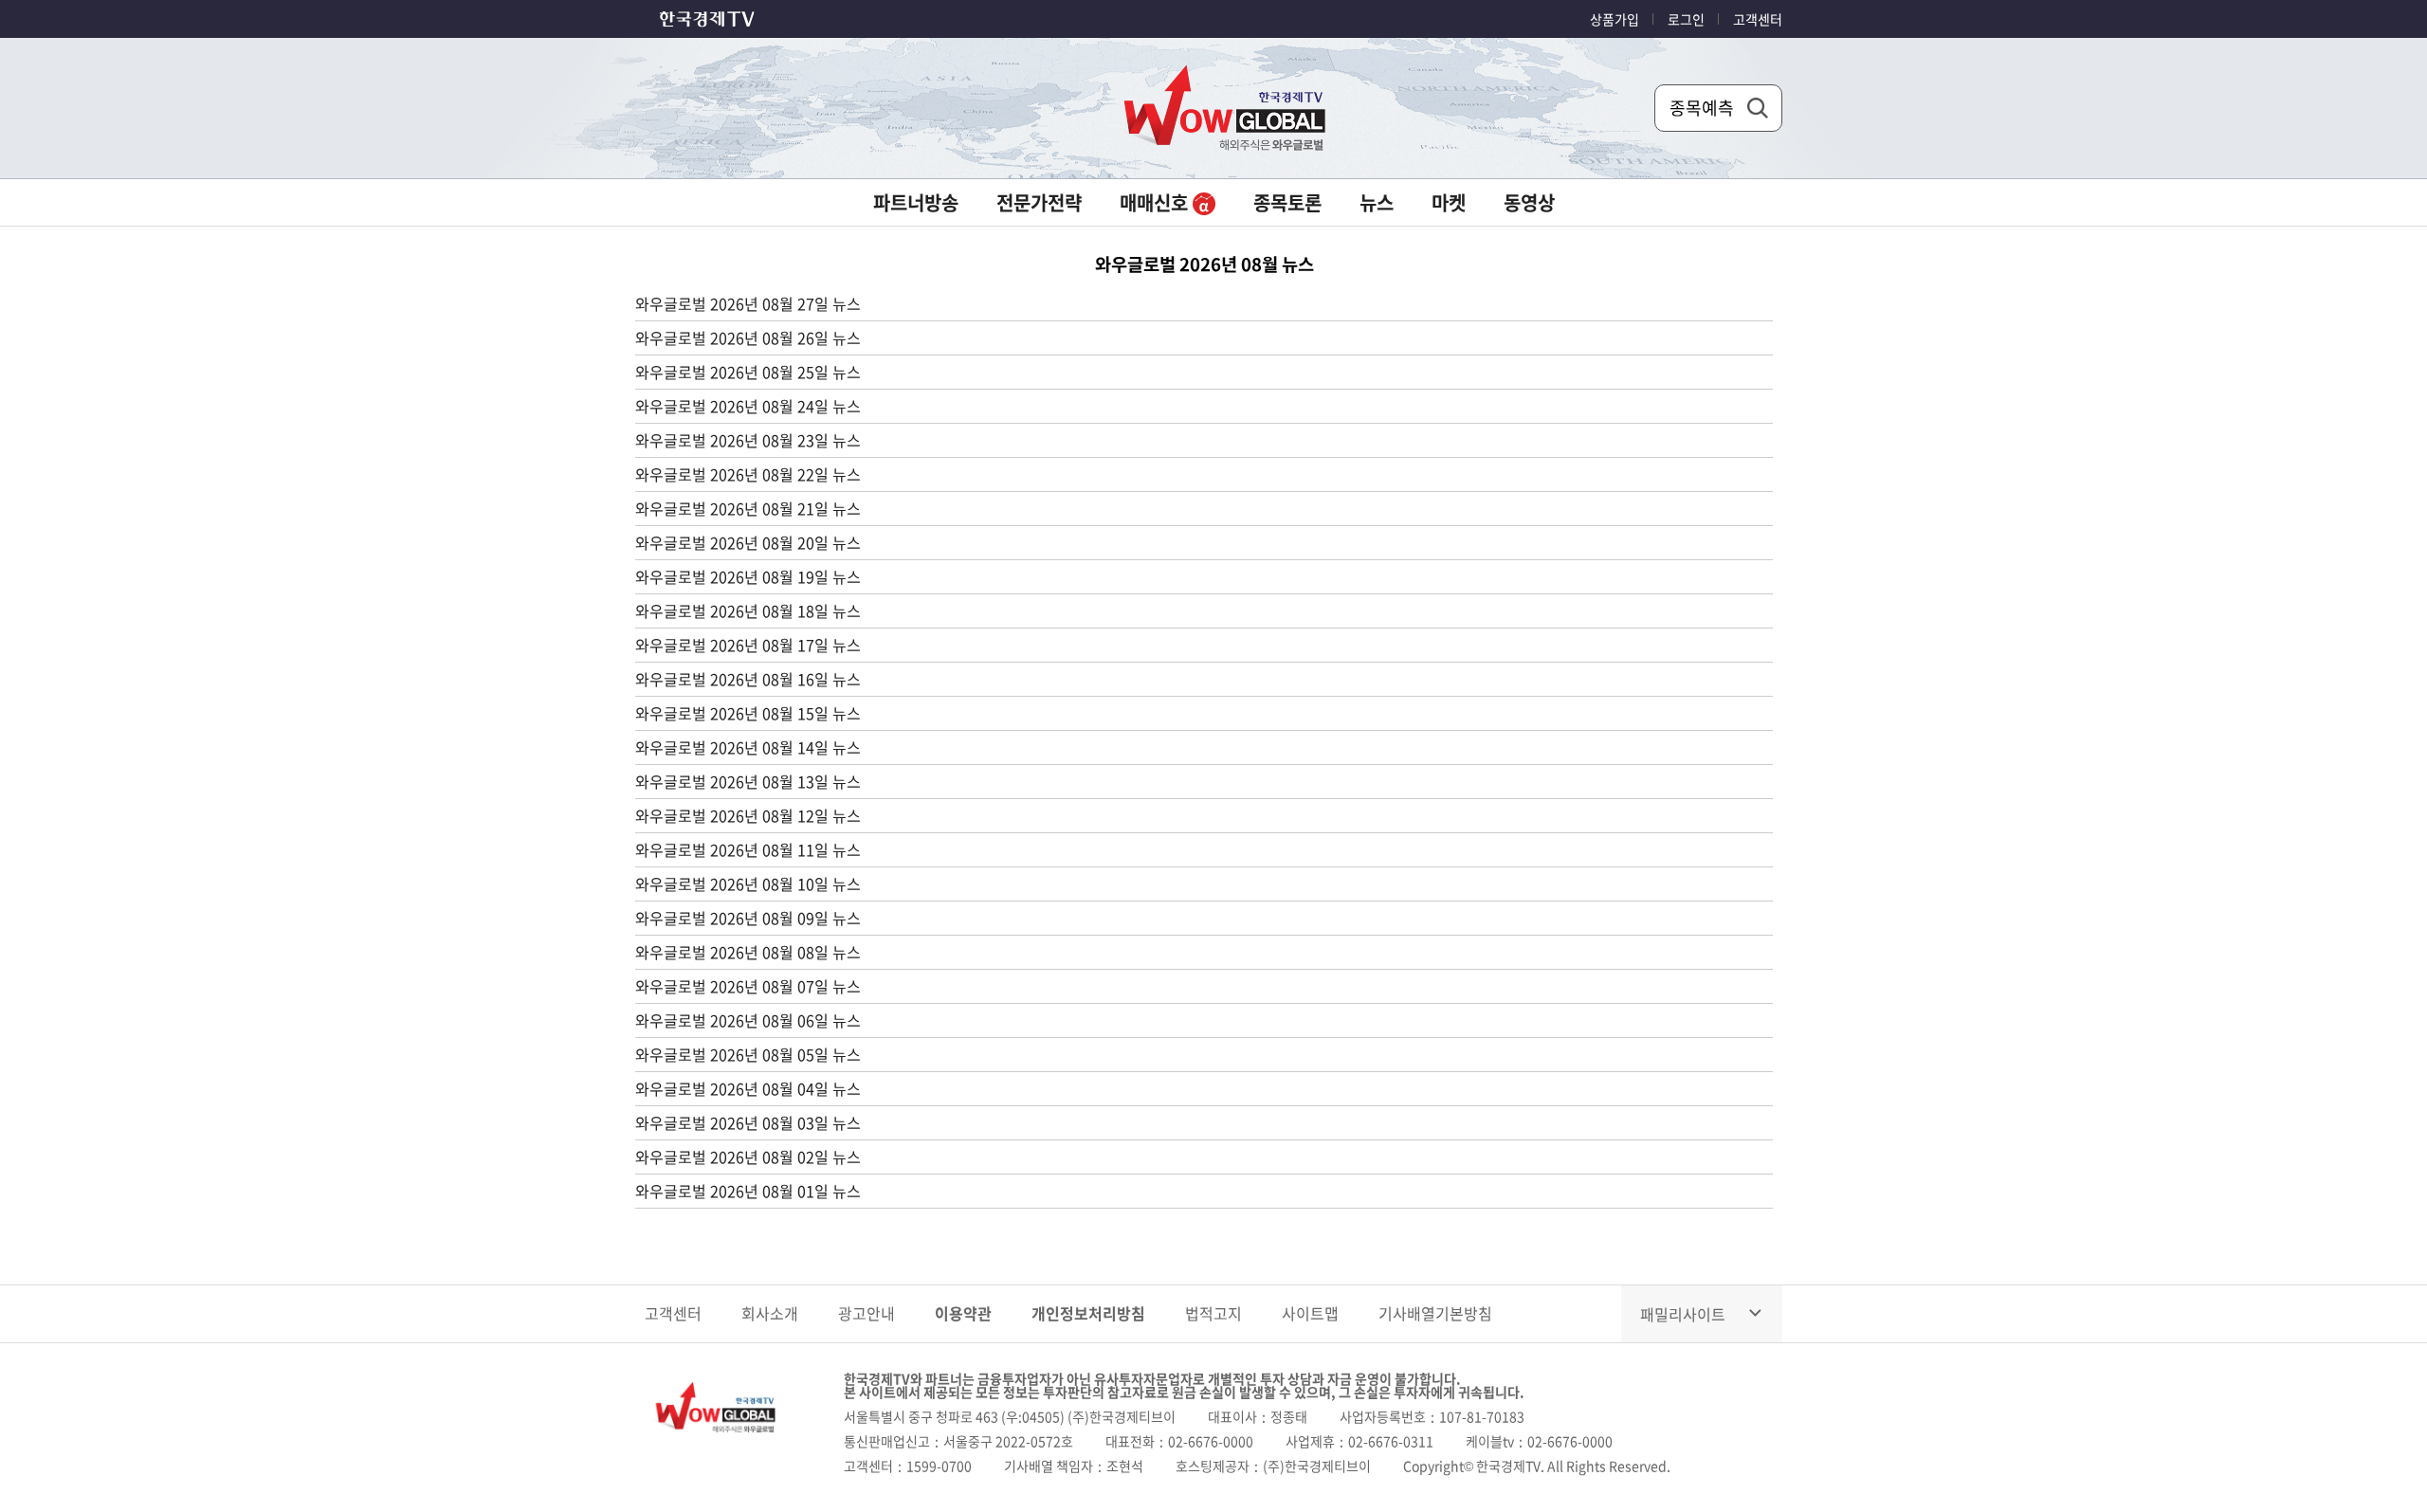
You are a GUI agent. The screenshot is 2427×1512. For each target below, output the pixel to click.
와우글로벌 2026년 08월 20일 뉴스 (748, 542)
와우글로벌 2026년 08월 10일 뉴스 (748, 884)
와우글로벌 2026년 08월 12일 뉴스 (748, 815)
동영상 (1529, 202)
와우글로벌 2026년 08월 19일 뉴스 (748, 576)
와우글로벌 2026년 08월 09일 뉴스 (748, 918)
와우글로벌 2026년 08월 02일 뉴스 (748, 1157)
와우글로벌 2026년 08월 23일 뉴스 (748, 440)
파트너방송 (916, 202)
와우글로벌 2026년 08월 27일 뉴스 (748, 303)
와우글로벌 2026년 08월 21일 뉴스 (748, 508)
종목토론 (1287, 202)
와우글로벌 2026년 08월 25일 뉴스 (748, 372)
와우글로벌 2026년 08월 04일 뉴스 (748, 1088)
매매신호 (1156, 202)
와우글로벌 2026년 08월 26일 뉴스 (748, 337)
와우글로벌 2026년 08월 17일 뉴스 (748, 645)
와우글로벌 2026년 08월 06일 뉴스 (748, 1020)
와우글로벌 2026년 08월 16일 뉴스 (748, 679)
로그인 (1686, 19)
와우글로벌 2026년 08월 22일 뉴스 (748, 474)
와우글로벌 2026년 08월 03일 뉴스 (748, 1122)
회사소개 (770, 1313)
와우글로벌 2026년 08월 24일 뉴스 (748, 406)
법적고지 (1213, 1313)
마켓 (1449, 202)
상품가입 (1615, 19)
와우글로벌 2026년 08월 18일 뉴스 (748, 610)
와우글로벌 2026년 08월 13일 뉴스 (748, 781)
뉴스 (1377, 202)
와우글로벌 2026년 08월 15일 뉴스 (748, 713)
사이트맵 (1310, 1313)
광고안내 (867, 1313)
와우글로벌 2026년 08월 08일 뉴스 (748, 952)
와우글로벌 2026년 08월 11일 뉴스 (748, 849)
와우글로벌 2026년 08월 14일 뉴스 (748, 747)
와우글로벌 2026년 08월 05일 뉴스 (748, 1054)
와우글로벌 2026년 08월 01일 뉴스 (748, 1191)
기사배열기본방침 (1435, 1313)
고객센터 (1758, 19)
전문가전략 (1039, 202)
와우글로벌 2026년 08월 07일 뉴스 (748, 986)
